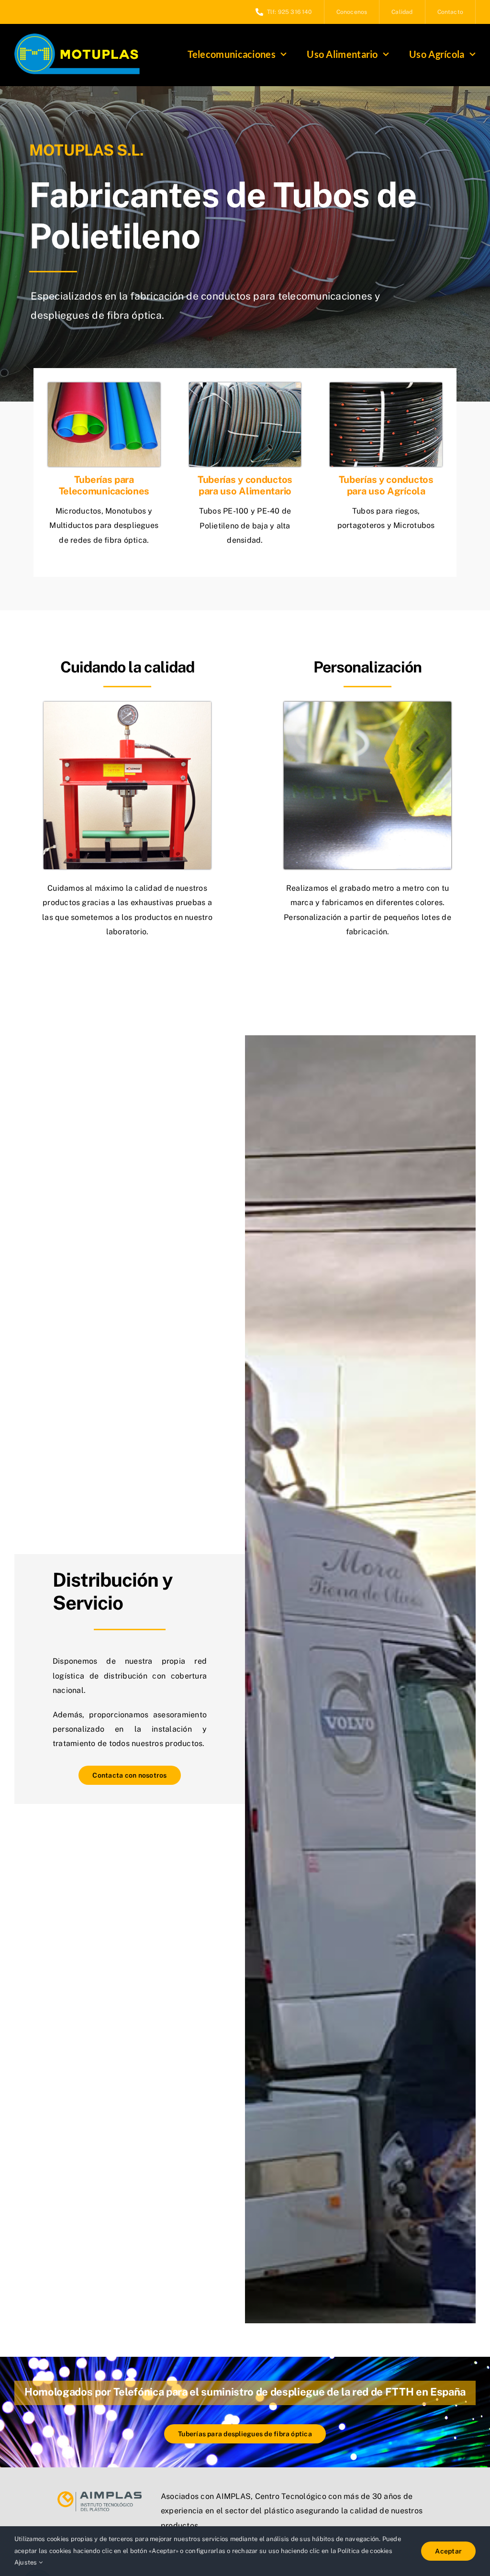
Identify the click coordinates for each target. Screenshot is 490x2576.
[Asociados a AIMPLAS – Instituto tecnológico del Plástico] (100, 2495)
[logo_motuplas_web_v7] (77, 37)
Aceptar (448, 2551)
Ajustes (27, 2562)
